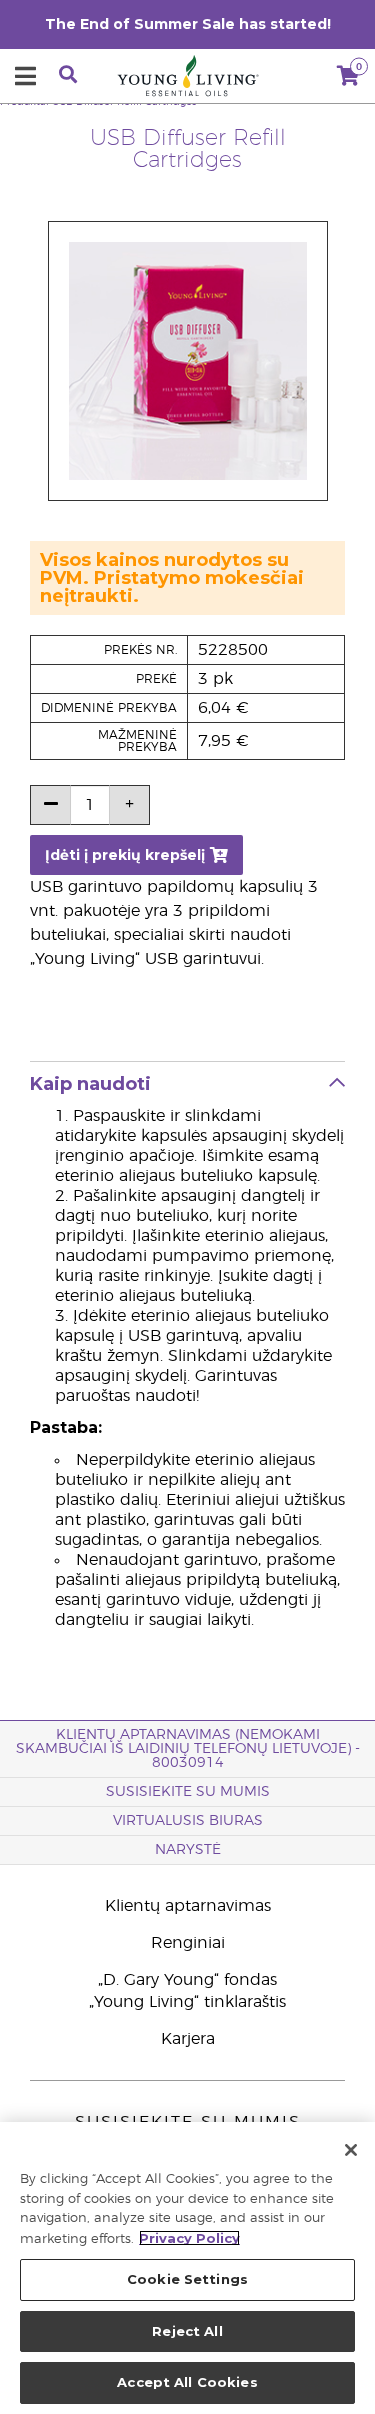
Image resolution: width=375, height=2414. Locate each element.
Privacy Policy (189, 2238)
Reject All (187, 2331)
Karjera (188, 2039)
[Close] (351, 2150)
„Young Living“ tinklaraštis (187, 2002)
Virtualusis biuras (188, 1821)
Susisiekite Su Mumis (188, 1792)
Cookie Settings (187, 2279)
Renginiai (188, 1943)
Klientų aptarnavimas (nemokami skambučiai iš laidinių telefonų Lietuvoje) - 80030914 (188, 1749)
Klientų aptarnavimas (188, 1906)
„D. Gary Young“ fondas (187, 1980)
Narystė (188, 1850)
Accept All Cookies (187, 2382)
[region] (187, 2268)
